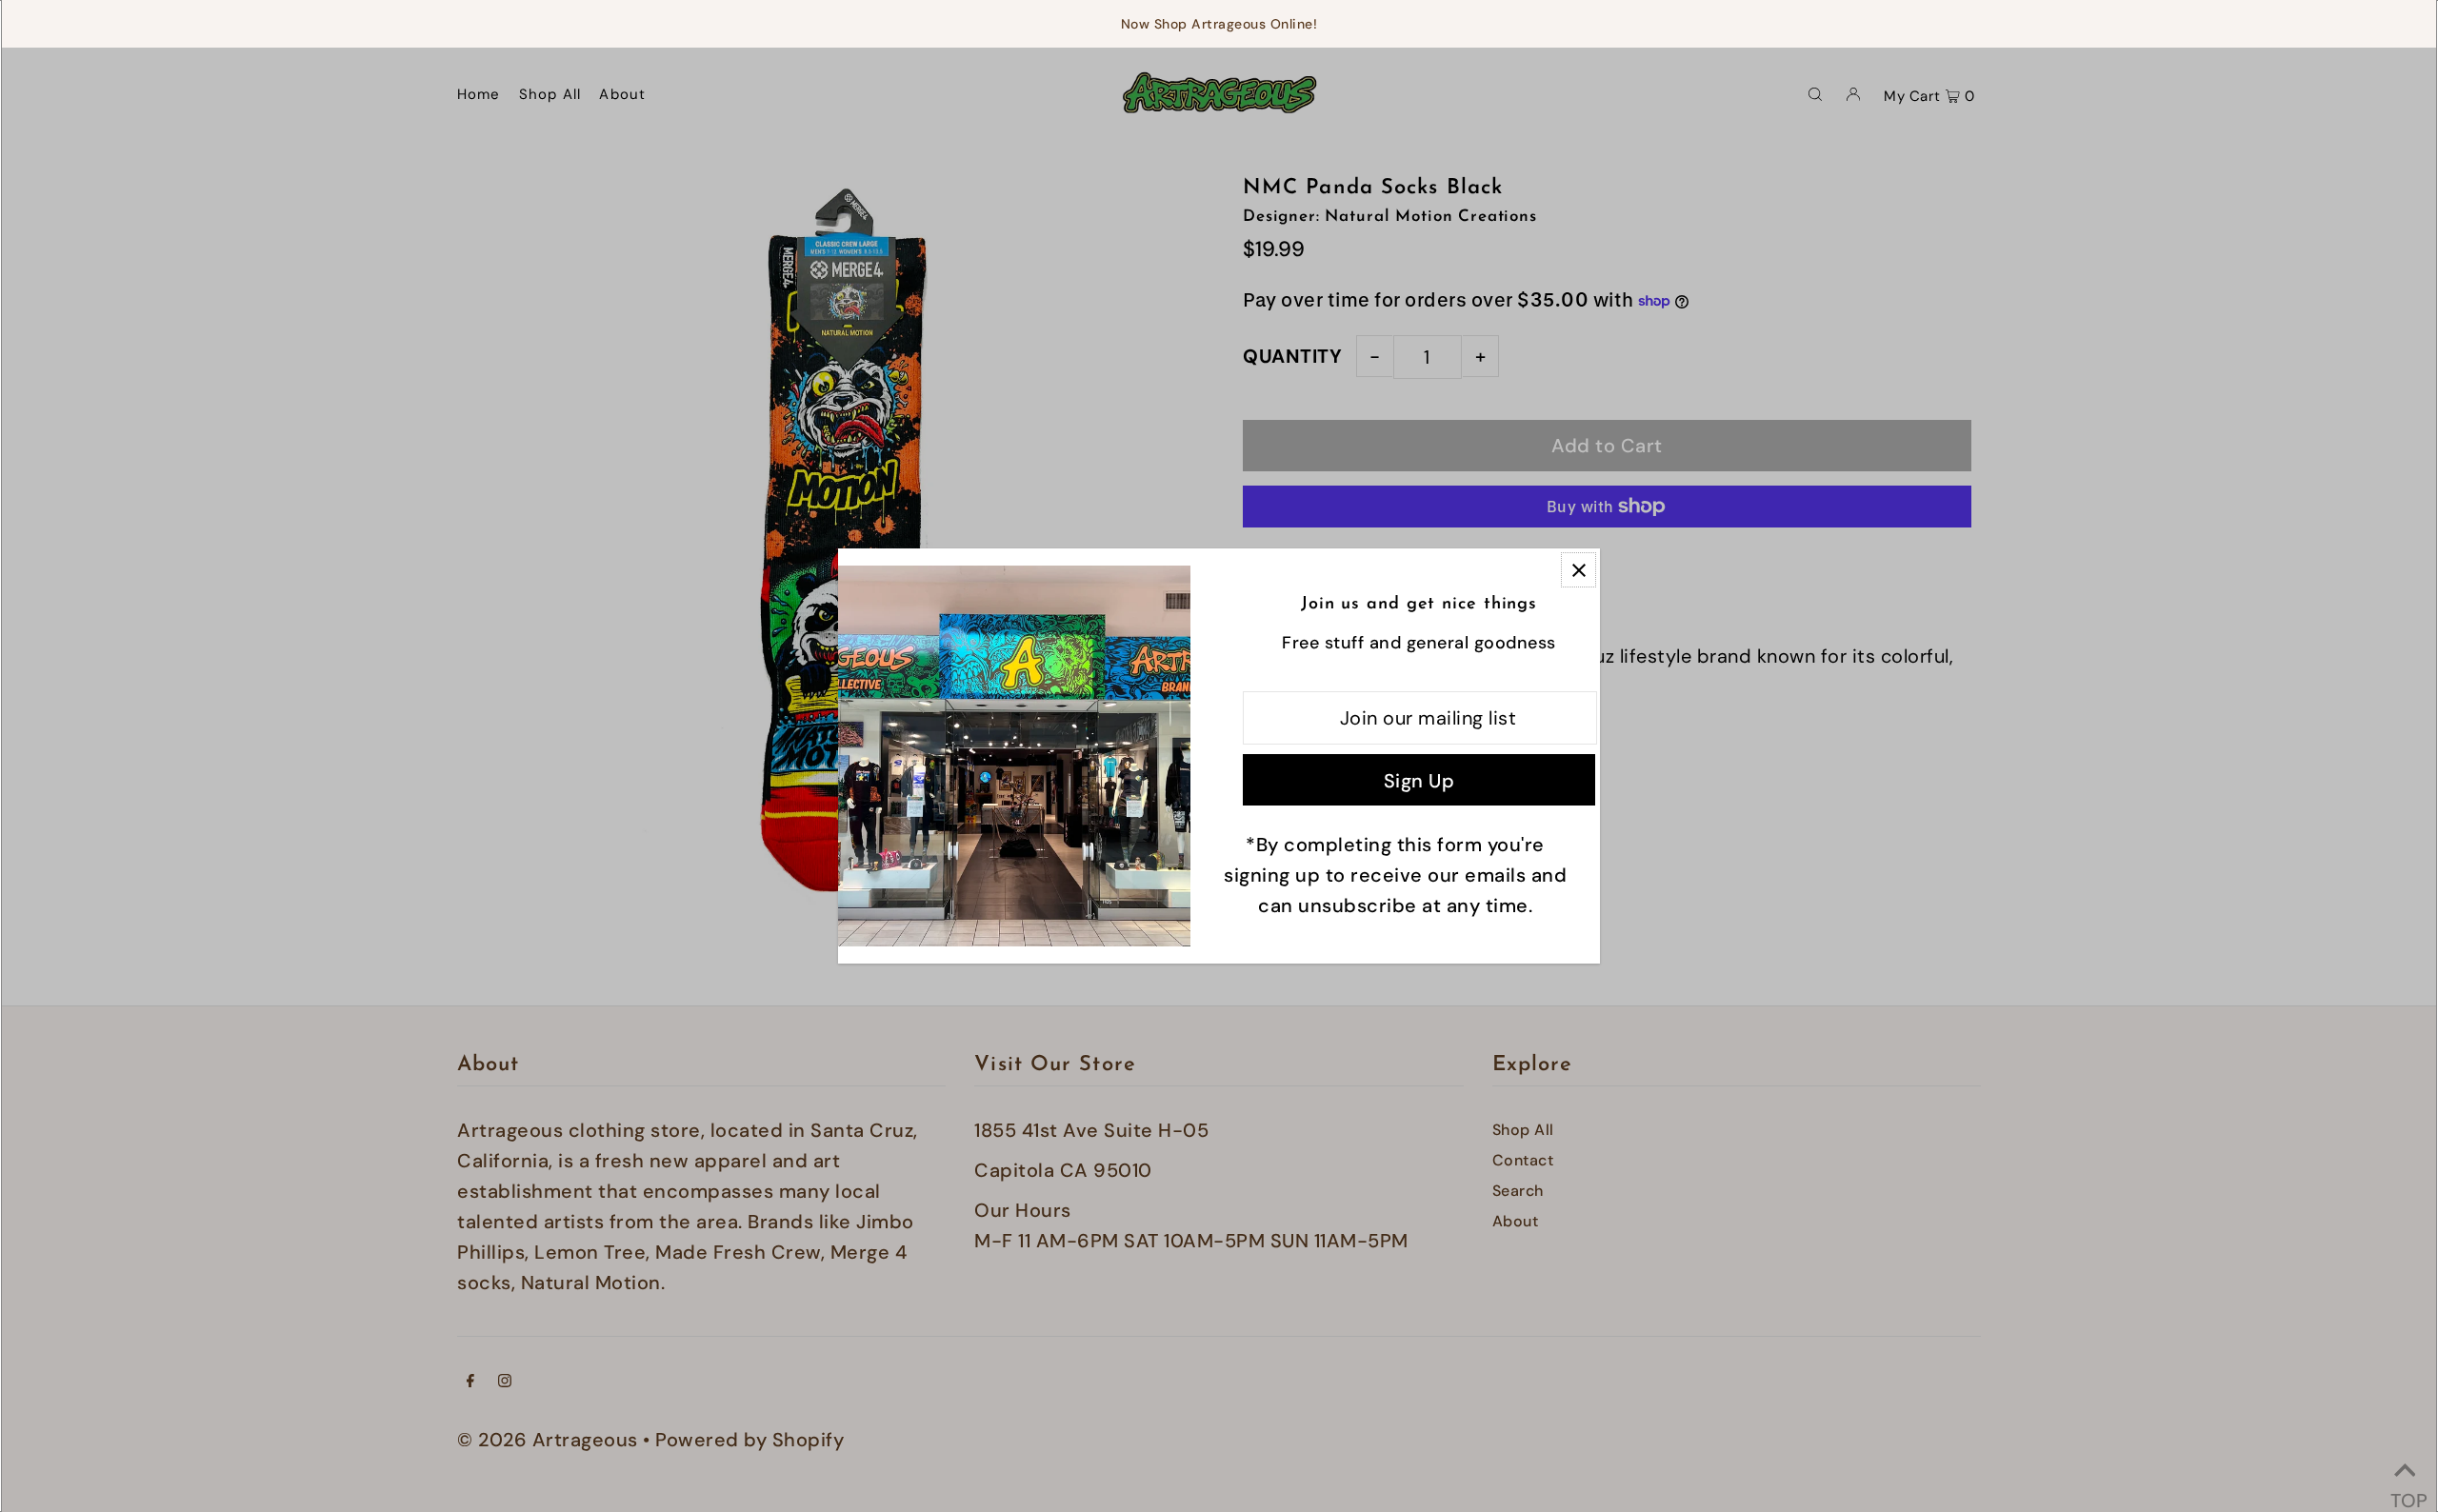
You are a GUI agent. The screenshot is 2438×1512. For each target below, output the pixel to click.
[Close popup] (1579, 570)
